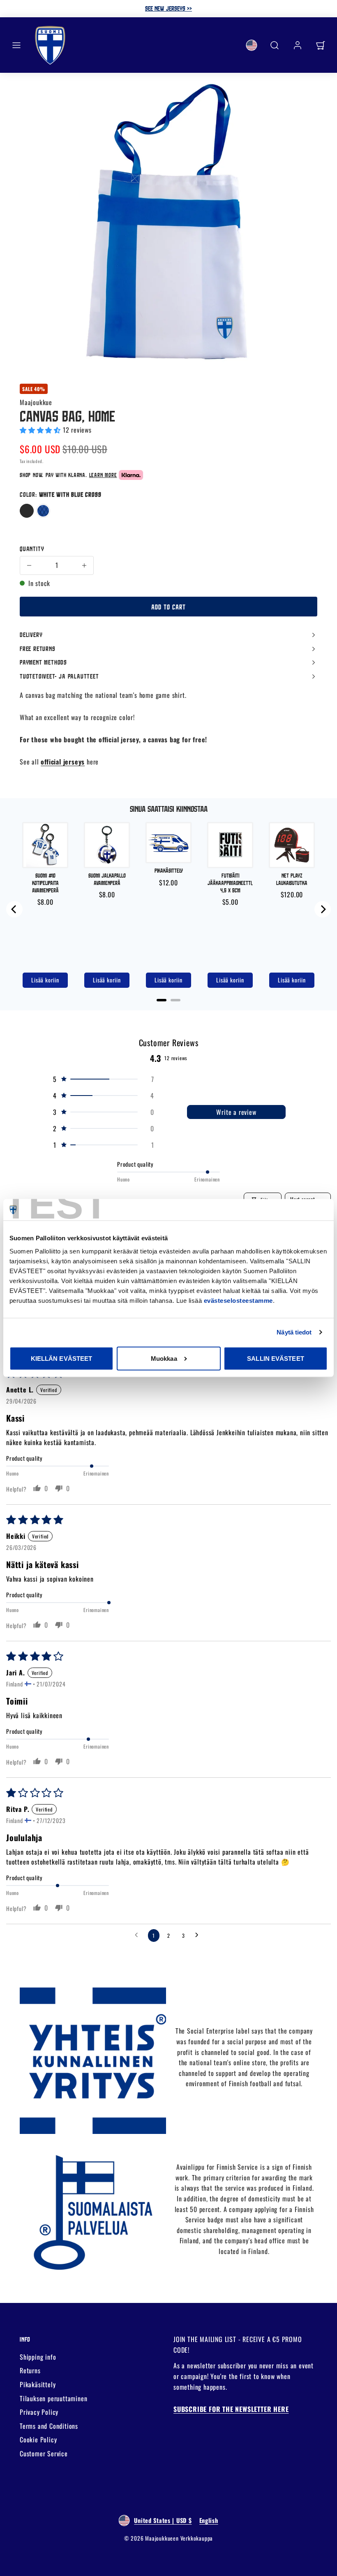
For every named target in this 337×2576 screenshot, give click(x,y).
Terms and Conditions (49, 2426)
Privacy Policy (39, 2412)
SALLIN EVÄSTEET (276, 1358)
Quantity (32, 549)
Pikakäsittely (38, 2384)
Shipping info (38, 2357)
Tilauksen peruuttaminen (53, 2398)
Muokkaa (164, 1358)
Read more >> (220, 8)
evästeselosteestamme (238, 1301)
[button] (16, 45)
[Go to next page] (199, 1935)
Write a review (236, 1112)
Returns (30, 2370)
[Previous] (14, 909)
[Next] (323, 909)
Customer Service (44, 2453)
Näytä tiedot (294, 1332)
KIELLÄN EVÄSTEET (62, 1358)
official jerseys (63, 762)
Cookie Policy (38, 2439)
